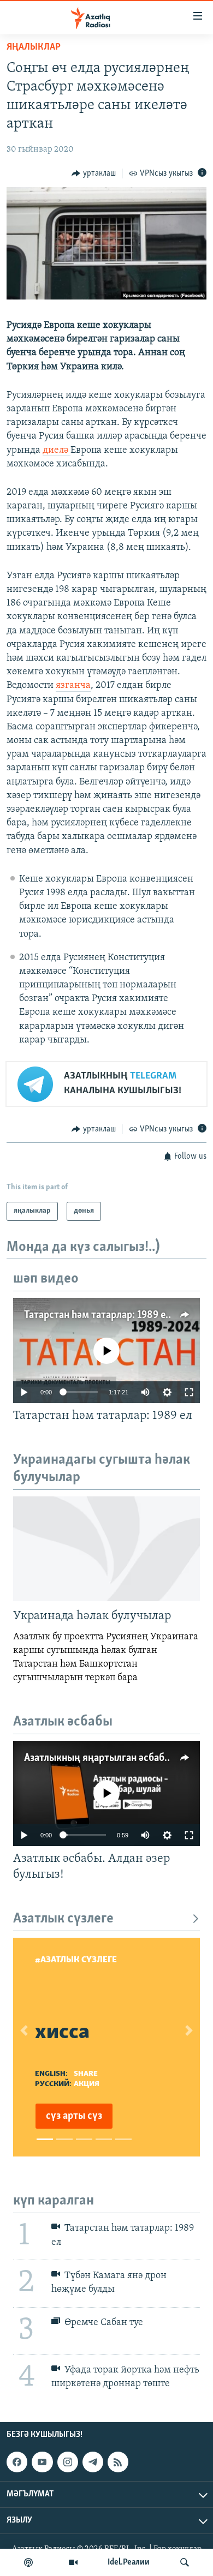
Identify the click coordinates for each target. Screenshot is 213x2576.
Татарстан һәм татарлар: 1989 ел (97, 1315)
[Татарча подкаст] (28, 2562)
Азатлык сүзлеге (63, 1919)
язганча (73, 686)
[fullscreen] (189, 1392)
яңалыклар (34, 47)
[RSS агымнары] (118, 2462)
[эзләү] (185, 2562)
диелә (57, 451)
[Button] (94, 173)
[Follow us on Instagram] (68, 2462)
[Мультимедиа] (73, 2562)
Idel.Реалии (129, 2562)
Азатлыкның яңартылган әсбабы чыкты (114, 1758)
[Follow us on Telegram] (93, 2462)
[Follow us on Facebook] (17, 2462)
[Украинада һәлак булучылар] (106, 1549)
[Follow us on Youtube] (42, 2462)
